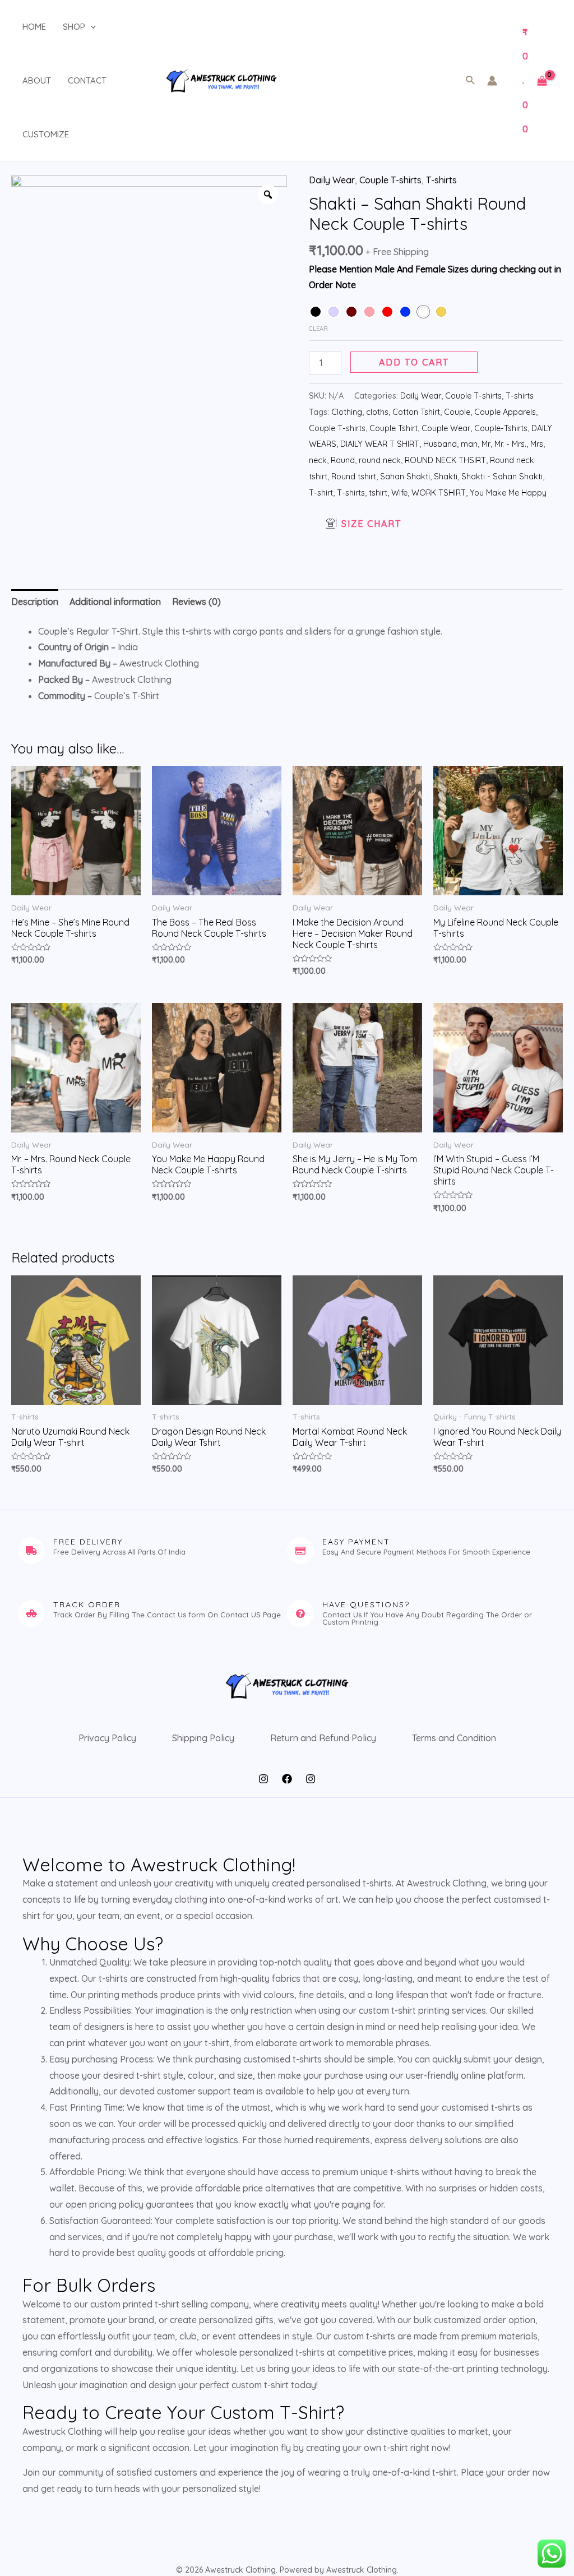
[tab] (35, 602)
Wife (399, 493)
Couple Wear (446, 428)
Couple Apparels (505, 412)
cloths (377, 412)
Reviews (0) (196, 602)
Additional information (115, 602)
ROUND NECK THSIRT (445, 460)
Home (34, 27)
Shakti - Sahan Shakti (502, 477)
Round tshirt (354, 477)
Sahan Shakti (405, 477)
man (469, 444)
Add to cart (414, 362)
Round (343, 460)
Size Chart (371, 524)
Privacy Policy (107, 1738)
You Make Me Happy (508, 493)
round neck (380, 460)
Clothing (347, 412)
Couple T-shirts (390, 180)
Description (35, 602)
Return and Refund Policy (323, 1738)
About (37, 80)
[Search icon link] (471, 81)
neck (318, 460)
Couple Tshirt (394, 428)
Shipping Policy (203, 1738)
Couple (457, 412)
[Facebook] (287, 1779)
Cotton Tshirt (416, 412)
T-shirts (441, 180)
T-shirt (321, 493)
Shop (74, 27)
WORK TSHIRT (439, 493)
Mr (486, 444)
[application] (91, 27)
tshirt (378, 493)
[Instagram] (263, 1779)
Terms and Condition (454, 1738)
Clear (318, 329)
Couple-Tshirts (501, 428)
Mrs (537, 444)
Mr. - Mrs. (510, 444)
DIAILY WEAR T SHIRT (380, 444)
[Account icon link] (492, 81)
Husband (440, 444)
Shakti (446, 477)
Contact (87, 80)
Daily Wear (332, 180)
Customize (46, 134)
